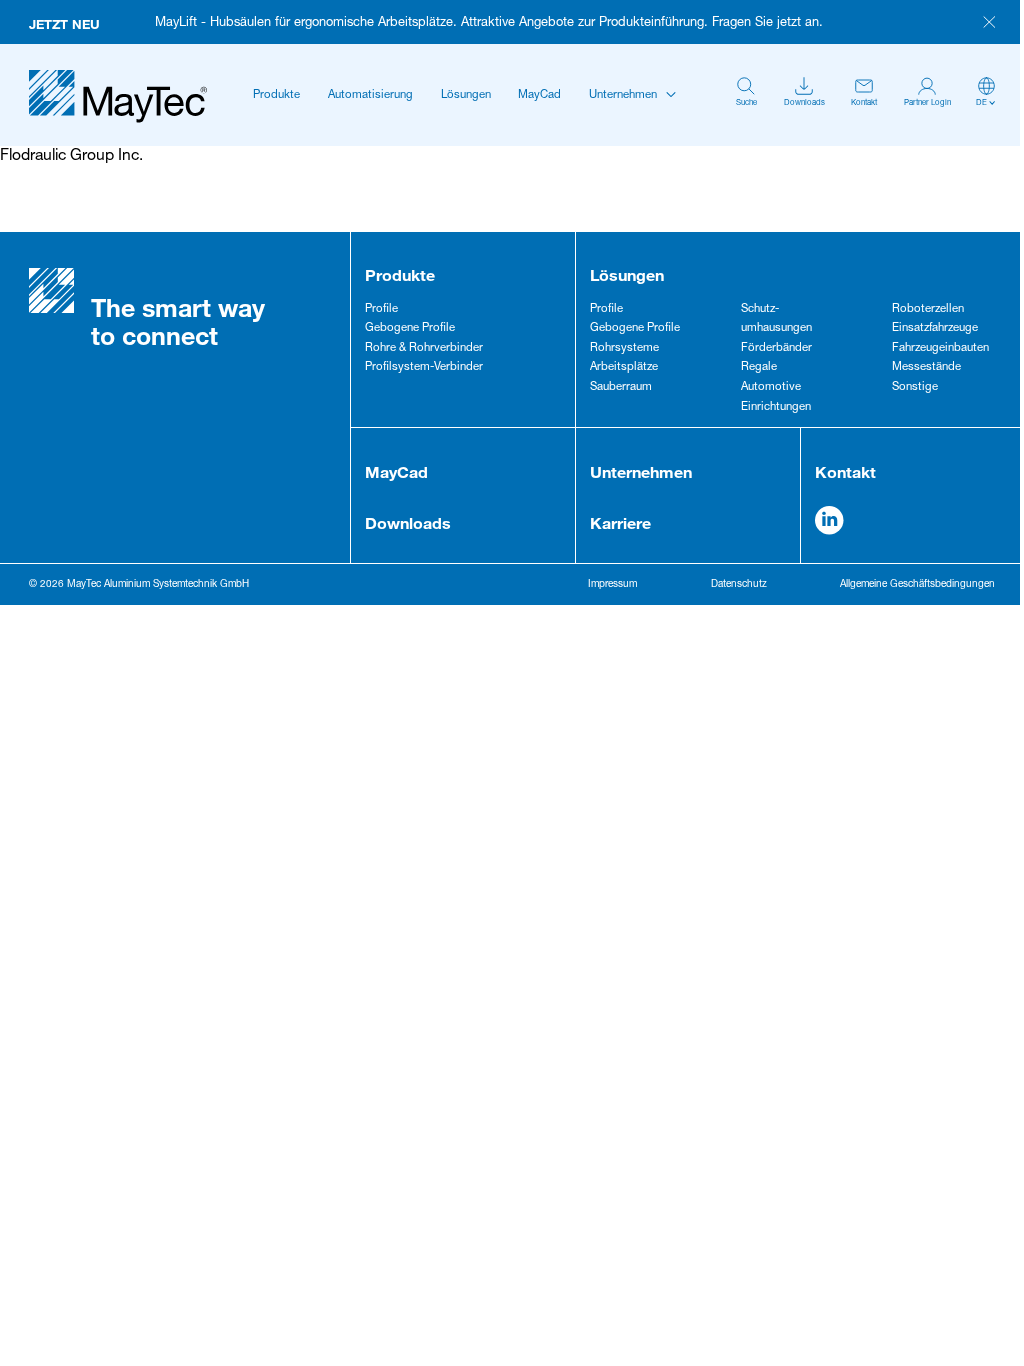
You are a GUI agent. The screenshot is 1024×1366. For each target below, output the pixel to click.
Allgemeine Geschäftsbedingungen (917, 585)
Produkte (276, 95)
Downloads (408, 522)
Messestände (926, 367)
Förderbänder (776, 348)
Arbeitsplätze (624, 367)
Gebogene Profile (410, 328)
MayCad (539, 95)
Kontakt (845, 471)
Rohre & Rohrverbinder (424, 348)
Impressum (612, 585)
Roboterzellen (928, 309)
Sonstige (915, 387)
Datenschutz (739, 585)
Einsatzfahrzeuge (935, 328)
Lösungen (466, 95)
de (981, 103)
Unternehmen (623, 95)
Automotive (771, 387)
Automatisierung (370, 95)
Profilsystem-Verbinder (424, 367)
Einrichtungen (776, 407)
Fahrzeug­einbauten (940, 348)
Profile (381, 309)
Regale (759, 367)
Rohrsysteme (624, 348)
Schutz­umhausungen (776, 319)
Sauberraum (621, 387)
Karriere (620, 522)
